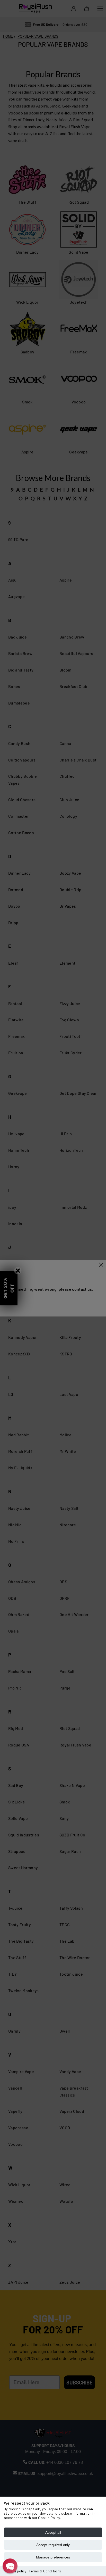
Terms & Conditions (45, 2571)
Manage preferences (53, 2557)
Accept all (53, 2532)
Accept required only (53, 2545)
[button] (10, 2566)
